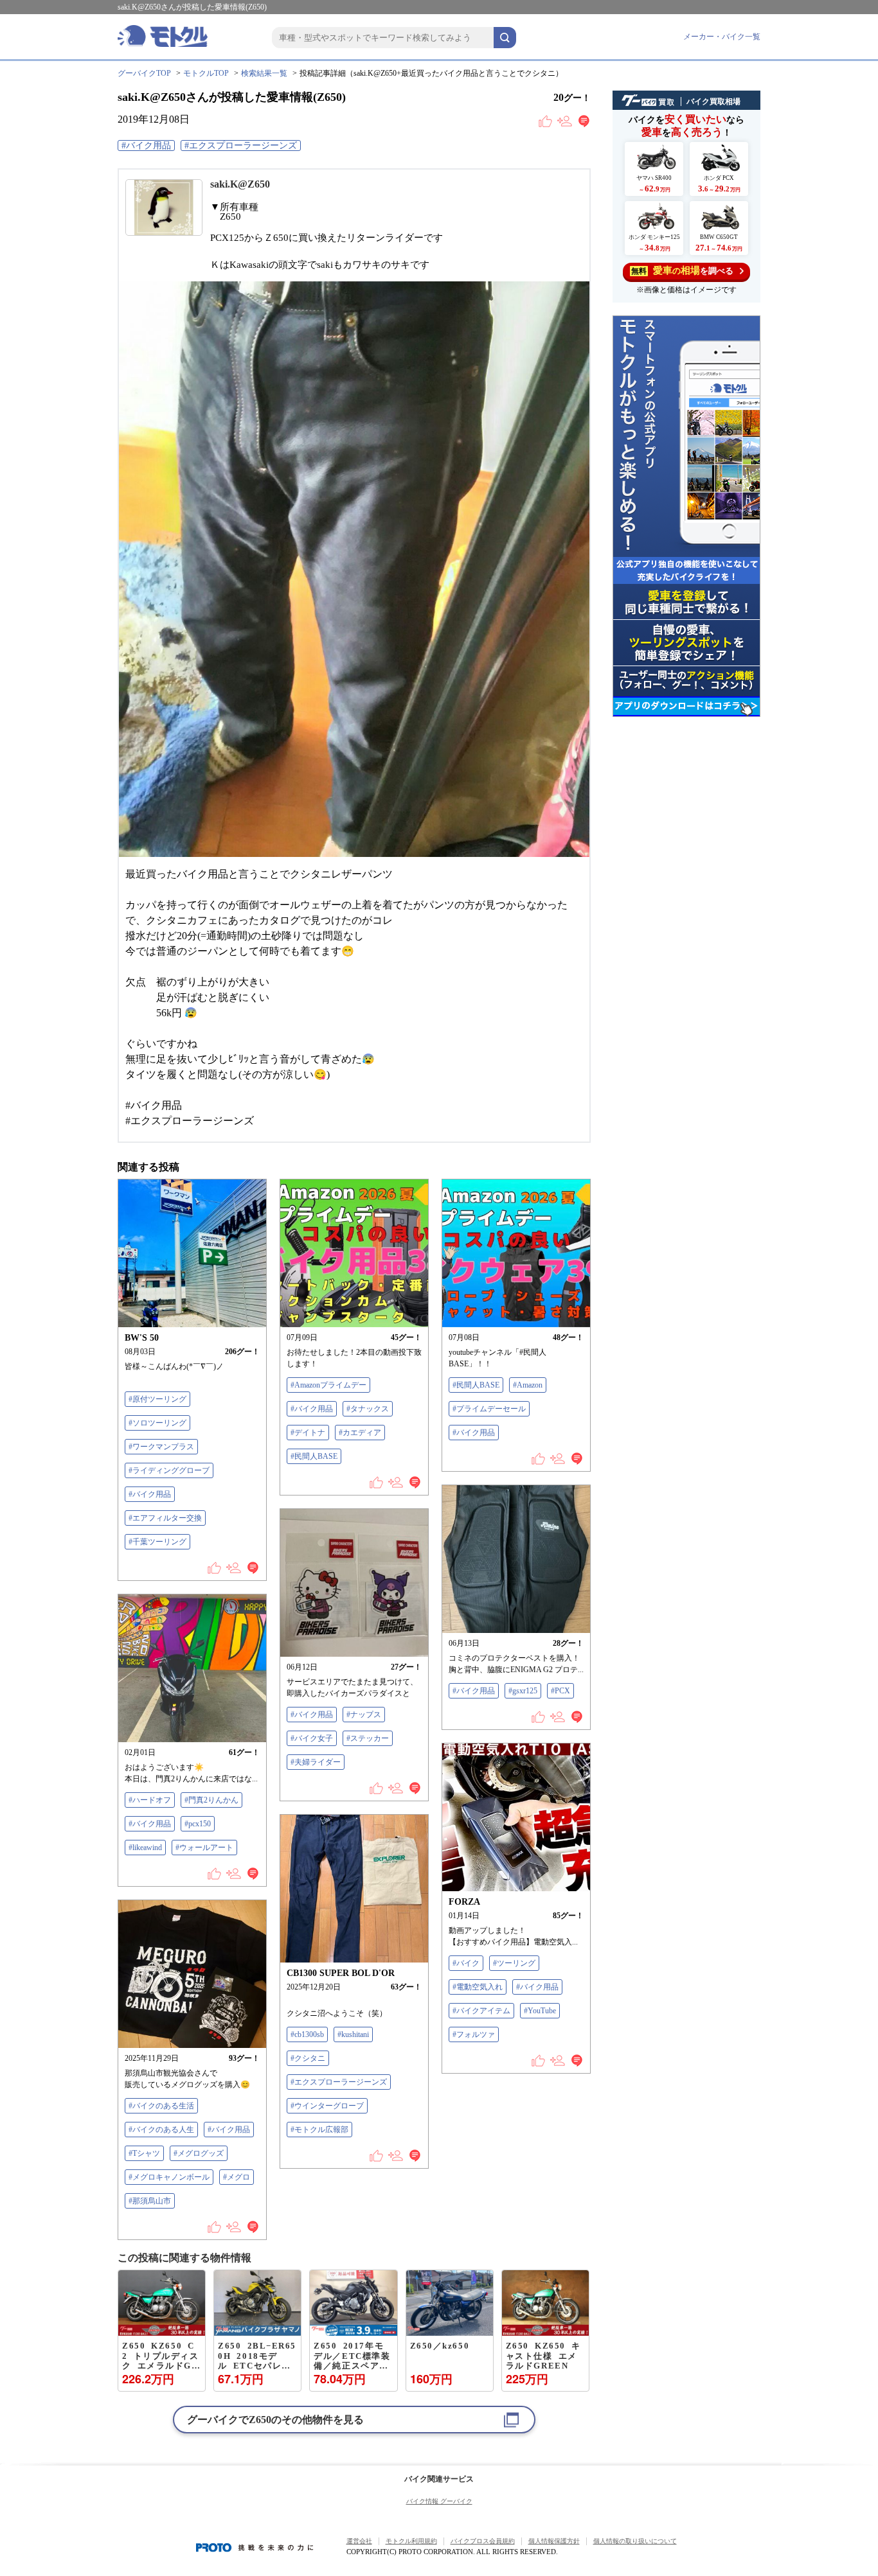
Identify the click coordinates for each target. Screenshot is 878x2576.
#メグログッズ (199, 2153)
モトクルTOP (206, 73)
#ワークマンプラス (161, 1447)
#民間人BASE (314, 1456)
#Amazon (528, 1385)
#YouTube (540, 2011)
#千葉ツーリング (157, 1542)
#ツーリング (514, 1963)
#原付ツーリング (157, 1399)
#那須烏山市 (150, 2201)
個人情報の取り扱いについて (635, 2541)
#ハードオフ (150, 1800)
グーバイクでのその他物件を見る (275, 2420)
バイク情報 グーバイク (439, 2501)
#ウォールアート (204, 1848)
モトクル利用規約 (411, 2541)
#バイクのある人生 (161, 2130)
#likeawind (145, 1848)
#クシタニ (308, 2058)
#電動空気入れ (478, 1987)
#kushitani (353, 2034)
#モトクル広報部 (319, 2130)
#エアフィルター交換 (165, 1518)
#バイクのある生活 (161, 2106)
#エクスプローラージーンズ (241, 146)
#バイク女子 (312, 1738)
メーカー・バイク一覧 (722, 37)
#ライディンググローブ (169, 1470)
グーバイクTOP (144, 73)
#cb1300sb (307, 2034)
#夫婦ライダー (316, 1762)
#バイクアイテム (481, 2011)
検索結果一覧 (264, 73)
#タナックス (368, 1409)
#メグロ (237, 2177)
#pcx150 (198, 1824)
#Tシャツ (144, 2153)
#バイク (466, 1963)
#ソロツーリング (157, 1423)
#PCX (560, 1691)
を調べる (682, 270)
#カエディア (360, 1433)
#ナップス (364, 1715)
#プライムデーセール (489, 1409)
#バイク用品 (146, 146)
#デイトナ (308, 1433)
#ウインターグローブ (327, 2106)
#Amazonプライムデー (328, 1385)
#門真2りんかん (211, 1800)
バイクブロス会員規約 (483, 2541)
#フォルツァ (474, 2034)
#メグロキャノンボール (169, 2177)
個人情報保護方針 (554, 2541)
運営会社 (359, 2541)
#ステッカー (368, 1738)
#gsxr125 (523, 1691)
